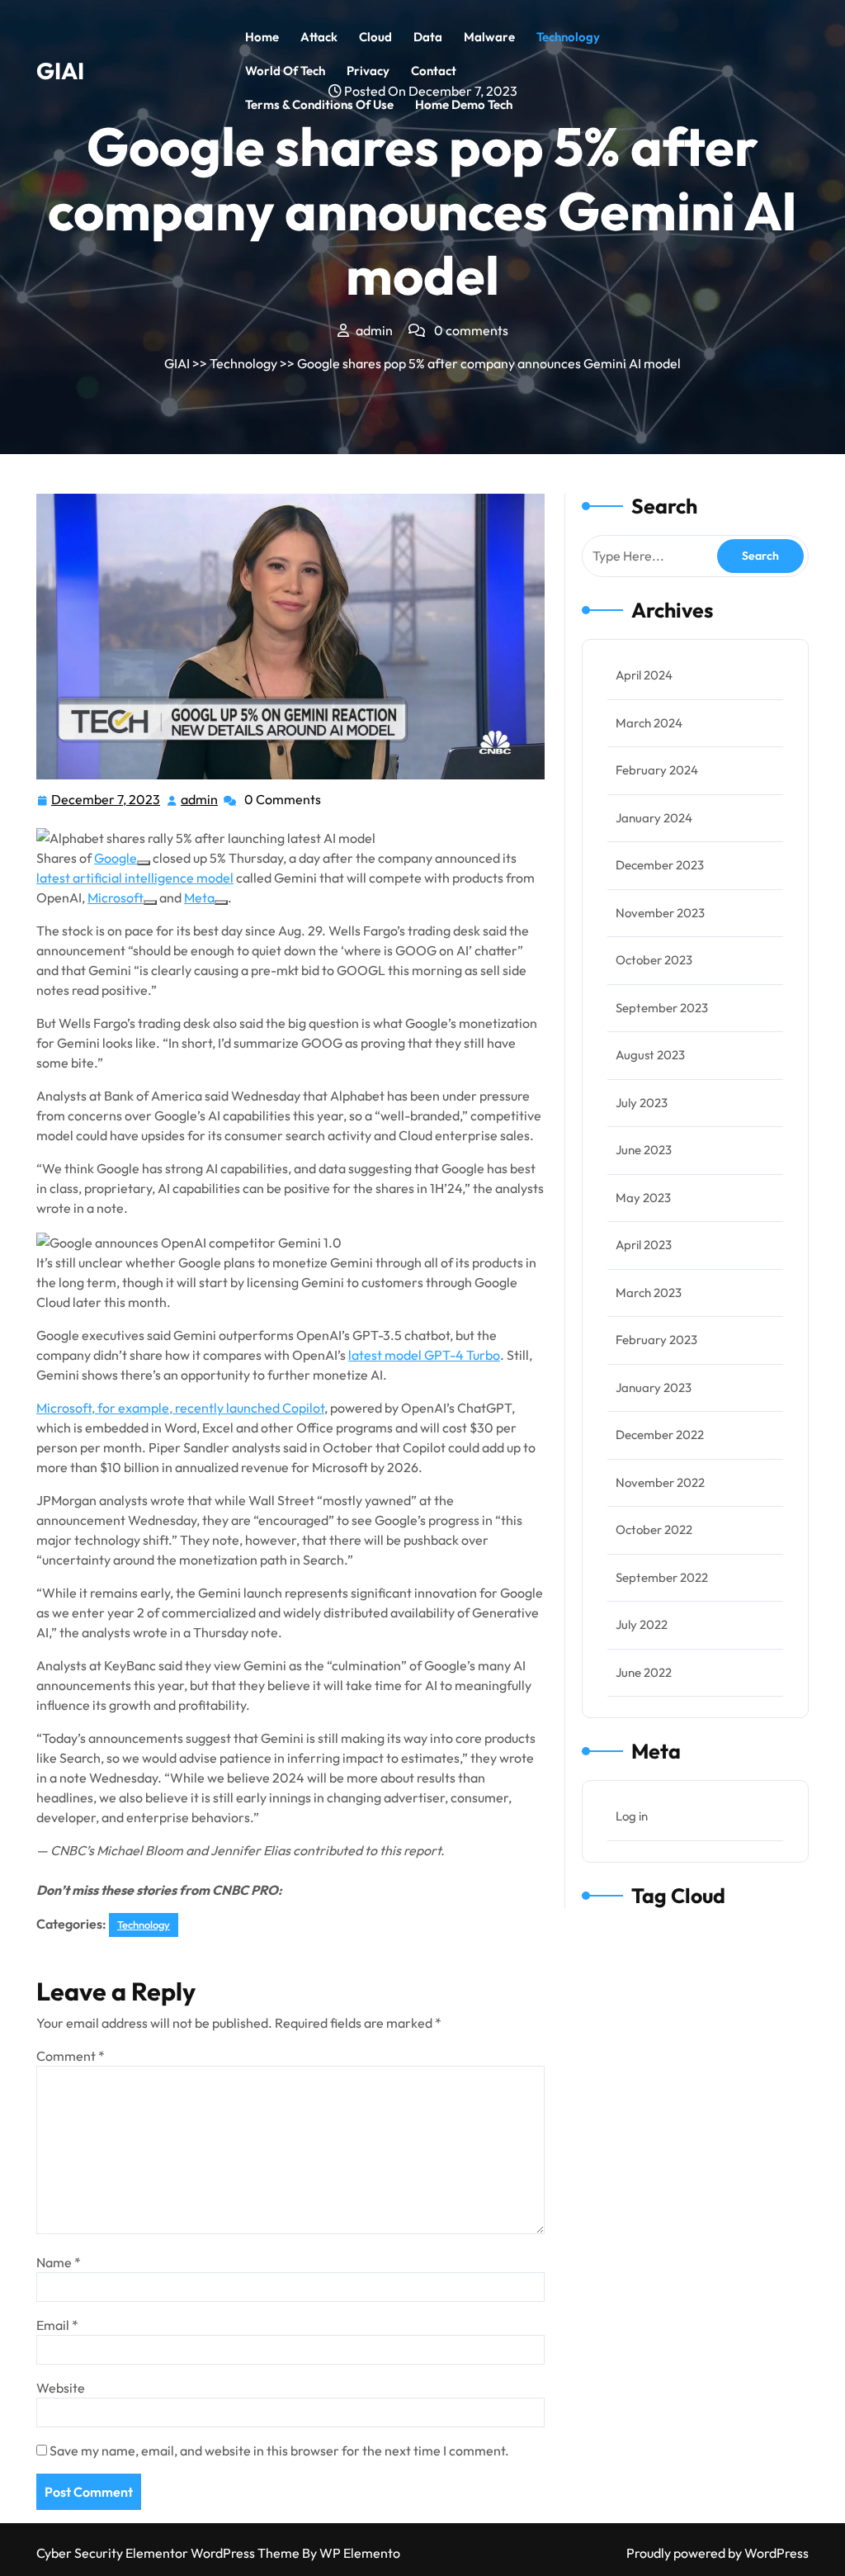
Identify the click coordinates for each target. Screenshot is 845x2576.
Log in (632, 1816)
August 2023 (650, 1055)
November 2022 (660, 1482)
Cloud (375, 37)
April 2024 (644, 675)
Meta (199, 897)
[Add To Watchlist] (144, 863)
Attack (319, 37)
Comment (71, 2056)
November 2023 (660, 913)
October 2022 (654, 1529)
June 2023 (644, 1150)
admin (200, 800)
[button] (290, 836)
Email (57, 2325)
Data (428, 37)
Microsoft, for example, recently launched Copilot (180, 1408)
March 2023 (649, 1293)
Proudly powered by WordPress (718, 2553)
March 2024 (649, 723)
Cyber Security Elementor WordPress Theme (169, 2553)
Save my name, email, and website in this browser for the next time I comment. (279, 2451)
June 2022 (644, 1672)
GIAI (60, 71)
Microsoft (116, 897)
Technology (568, 37)
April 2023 (644, 1245)
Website (61, 2388)
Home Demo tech (464, 104)
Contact (434, 71)
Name (59, 2262)
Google (116, 858)
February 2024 (657, 770)
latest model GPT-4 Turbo (424, 1355)
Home (262, 37)
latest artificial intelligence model (135, 878)
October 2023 (654, 960)
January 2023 (654, 1387)
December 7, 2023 (106, 801)
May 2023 (643, 1198)
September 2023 (662, 1008)
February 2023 (656, 1340)
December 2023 (660, 865)
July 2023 (642, 1103)
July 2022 (642, 1624)
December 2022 (660, 1435)
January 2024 (654, 818)
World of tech (285, 71)
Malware (489, 37)
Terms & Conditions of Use (319, 104)
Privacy (368, 71)
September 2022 (662, 1577)
